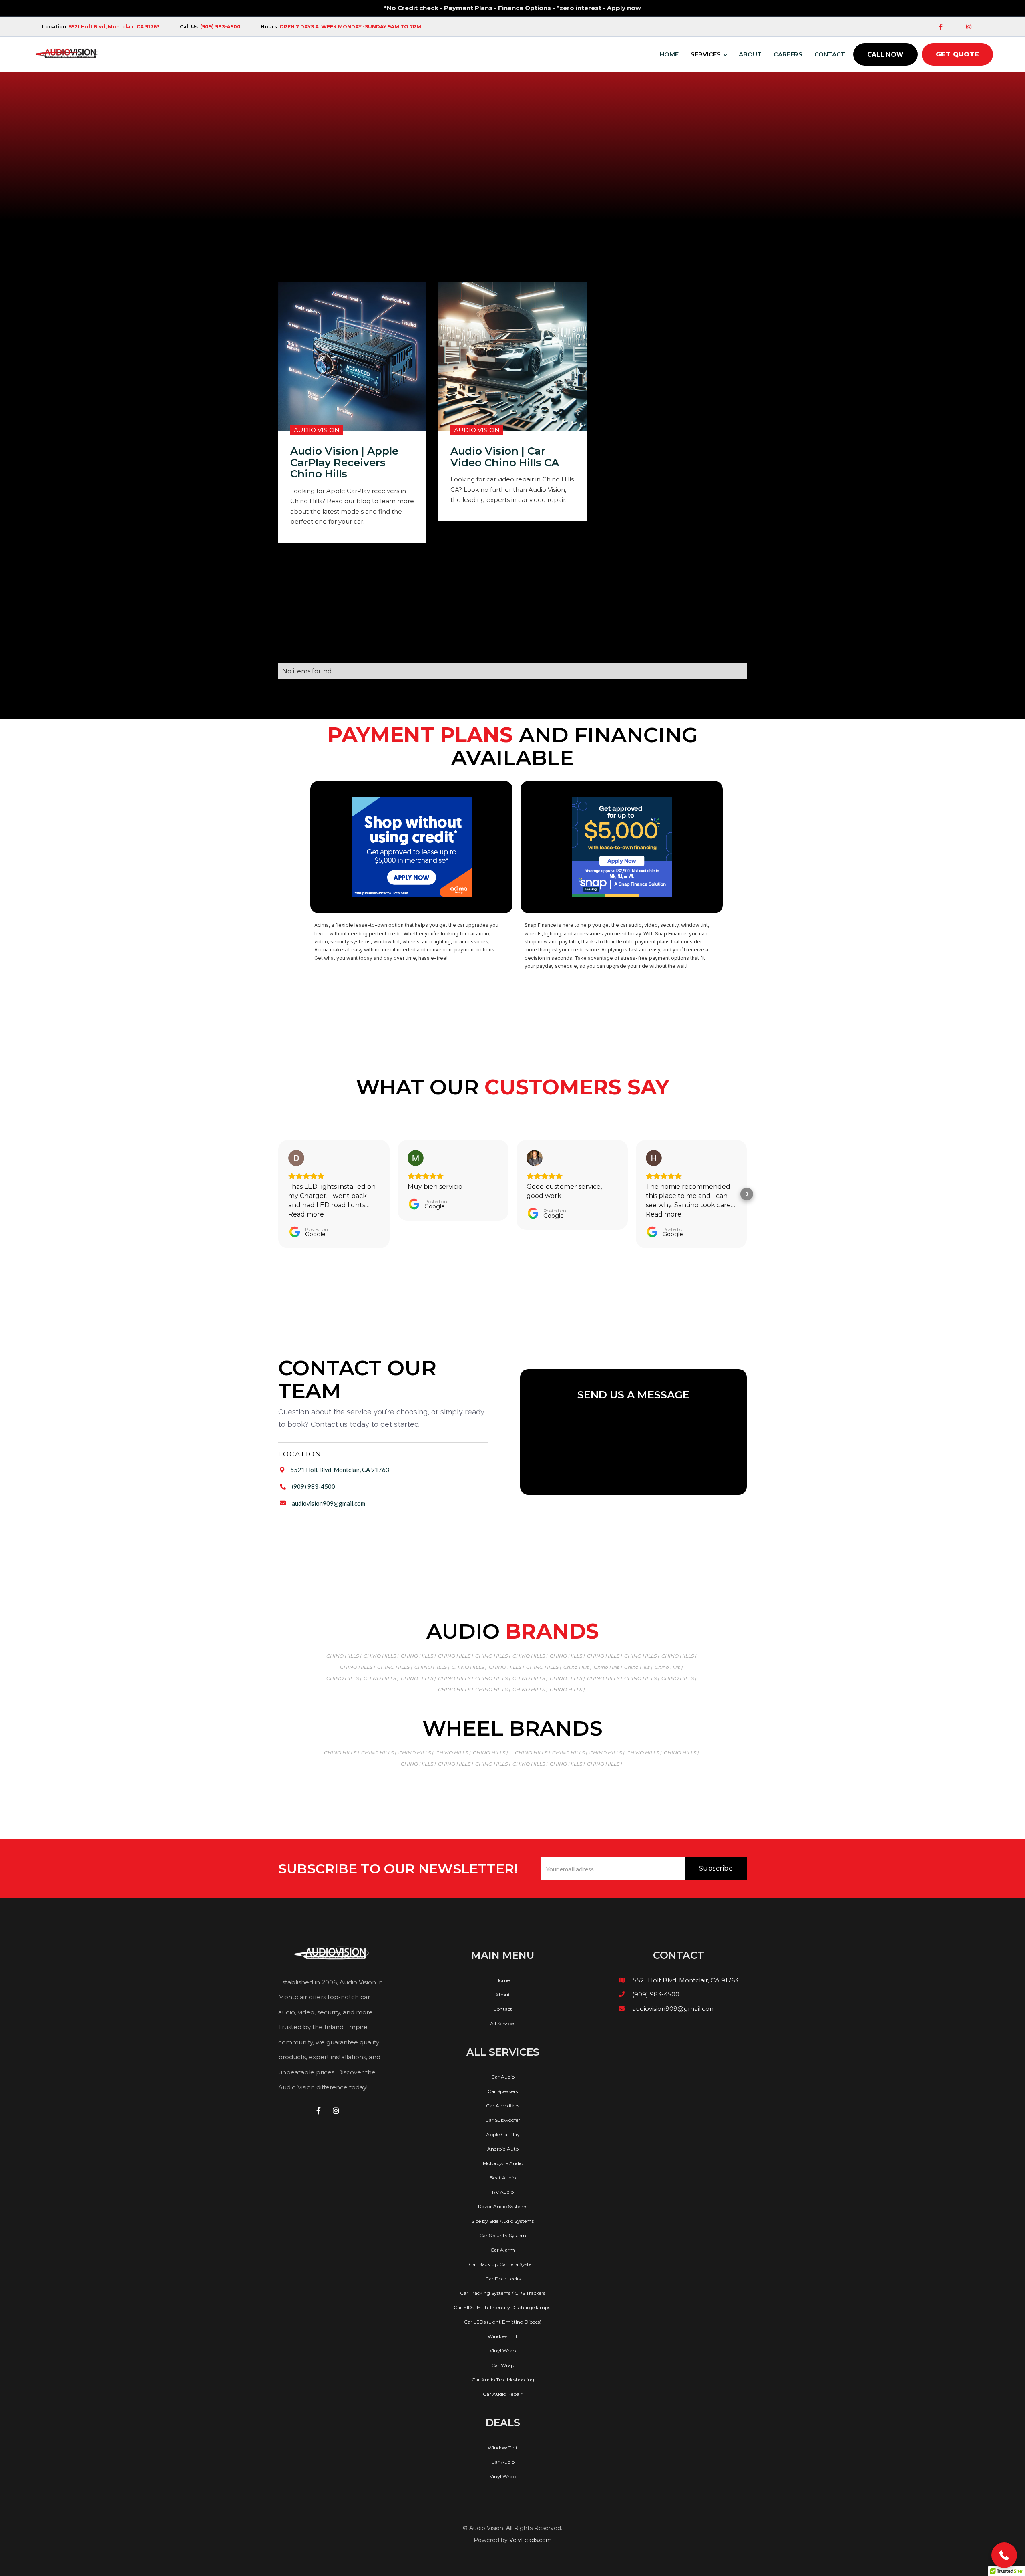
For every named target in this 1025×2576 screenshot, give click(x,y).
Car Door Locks (503, 2279)
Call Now (885, 54)
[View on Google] (296, 1158)
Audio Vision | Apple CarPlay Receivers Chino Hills (344, 463)
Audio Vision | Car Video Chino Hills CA (505, 457)
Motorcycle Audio (503, 2163)
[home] (67, 54)
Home (503, 1980)
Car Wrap (503, 2365)
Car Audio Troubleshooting (503, 2380)
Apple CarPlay (503, 2135)
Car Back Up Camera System (503, 2264)
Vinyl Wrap (503, 2351)
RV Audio (503, 2192)
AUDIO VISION (317, 430)
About (750, 54)
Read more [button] (306, 1214)
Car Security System (503, 2236)
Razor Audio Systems (503, 2207)
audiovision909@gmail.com (329, 1503)
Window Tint (503, 2336)
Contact (830, 54)
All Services (503, 2024)
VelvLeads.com (531, 2540)
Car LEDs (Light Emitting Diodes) (503, 2322)
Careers (788, 54)
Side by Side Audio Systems (503, 2221)
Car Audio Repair (503, 2394)
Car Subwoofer (503, 2120)
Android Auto (503, 2149)
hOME (669, 54)
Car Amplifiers (503, 2106)
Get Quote (958, 54)
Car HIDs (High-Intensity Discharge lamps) (503, 2308)
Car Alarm (503, 2250)
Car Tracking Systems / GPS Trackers (503, 2293)
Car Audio (503, 2077)
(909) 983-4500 (314, 1486)
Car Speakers (503, 2091)
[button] (711, 54)
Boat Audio (503, 2178)
